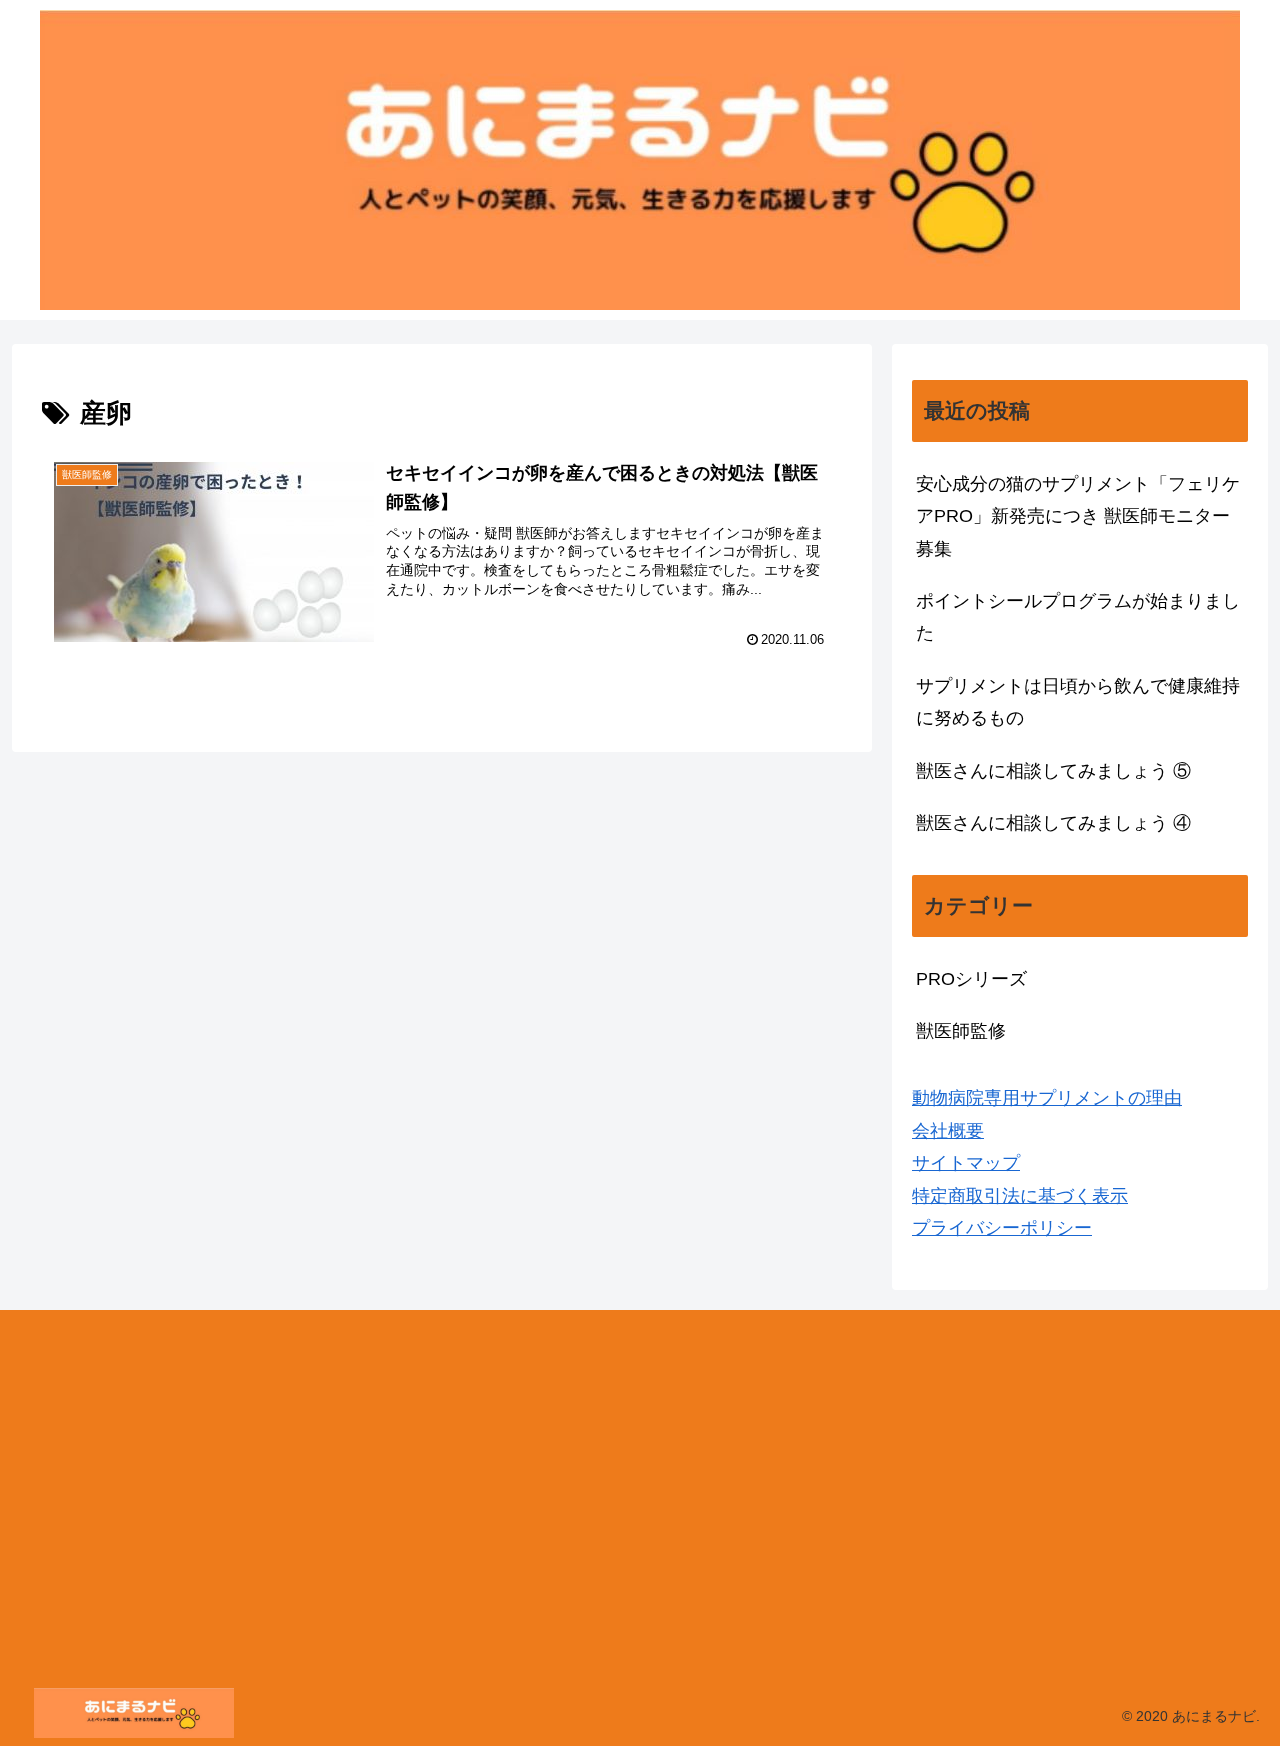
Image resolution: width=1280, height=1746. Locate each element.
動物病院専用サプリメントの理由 (1047, 1098)
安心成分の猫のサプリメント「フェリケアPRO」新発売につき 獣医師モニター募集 (1078, 516)
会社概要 (948, 1131)
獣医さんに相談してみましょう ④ (1053, 823)
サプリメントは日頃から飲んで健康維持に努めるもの (1078, 702)
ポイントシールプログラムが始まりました (1078, 617)
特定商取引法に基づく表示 (1020, 1196)
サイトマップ (966, 1163)
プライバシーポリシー (1002, 1228)
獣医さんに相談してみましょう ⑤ (1053, 771)
